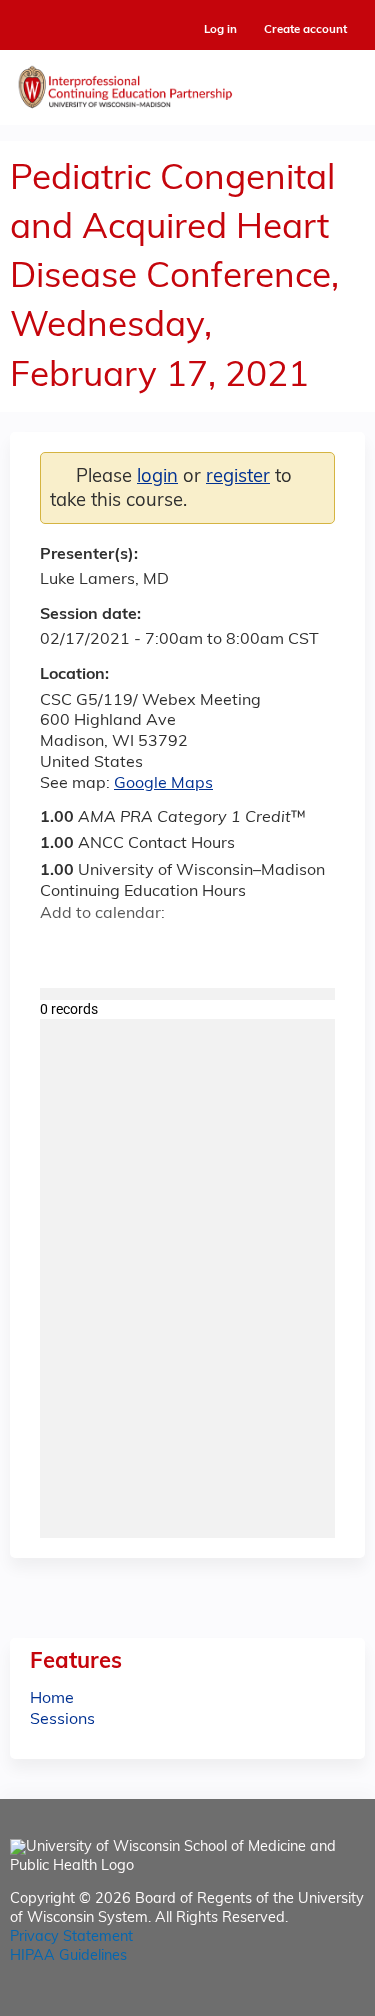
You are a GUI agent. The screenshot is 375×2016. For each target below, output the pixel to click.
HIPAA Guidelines (68, 1956)
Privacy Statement (71, 1937)
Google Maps (163, 784)
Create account (305, 30)
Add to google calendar (60, 949)
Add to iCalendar (150, 948)
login (157, 477)
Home (52, 1699)
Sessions (62, 1720)
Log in (220, 30)
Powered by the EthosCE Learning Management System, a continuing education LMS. (294, 2001)
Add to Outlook (198, 949)
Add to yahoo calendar (105, 949)
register (238, 477)
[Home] (187, 82)
